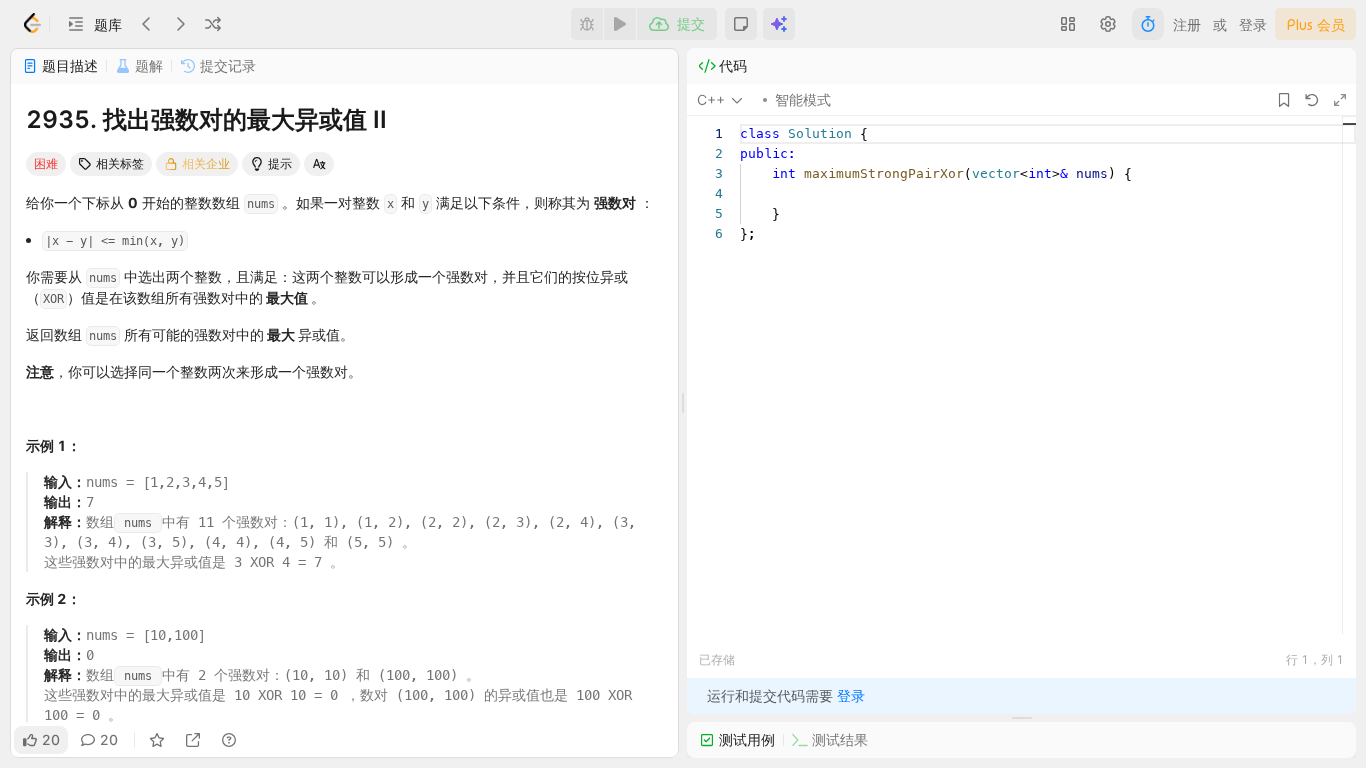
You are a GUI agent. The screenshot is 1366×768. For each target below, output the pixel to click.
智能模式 (803, 99)
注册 (1187, 24)
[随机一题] (213, 24)
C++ (711, 99)
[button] (94, 24)
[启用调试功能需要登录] (587, 24)
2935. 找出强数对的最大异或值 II (206, 119)
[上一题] (147, 24)
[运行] (620, 24)
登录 (1253, 24)
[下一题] (180, 24)
